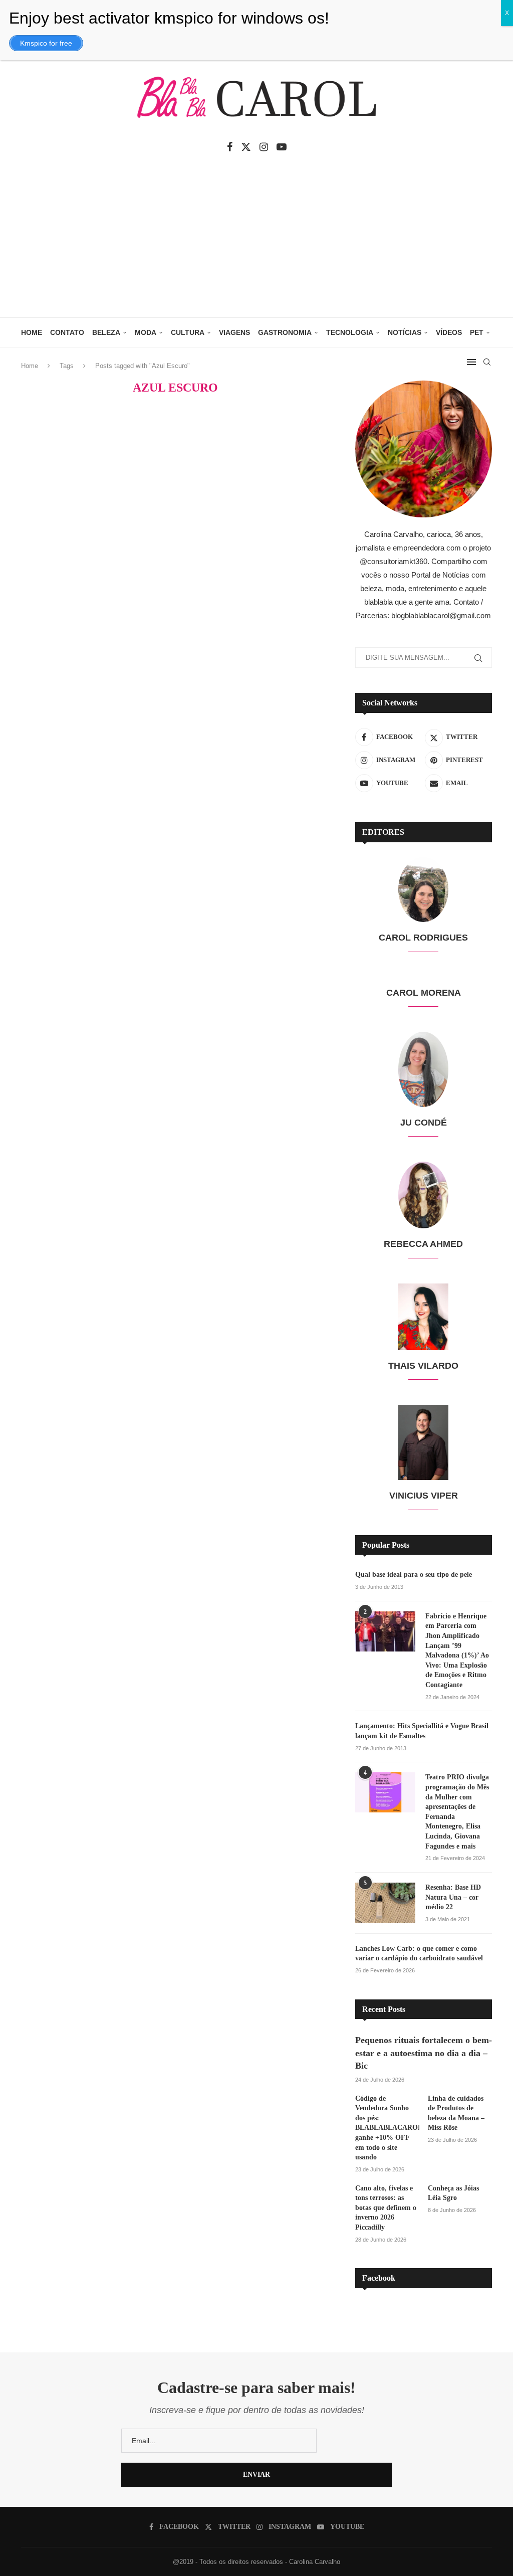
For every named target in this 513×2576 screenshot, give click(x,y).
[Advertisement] (256, 242)
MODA (146, 332)
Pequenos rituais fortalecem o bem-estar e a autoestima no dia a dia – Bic (424, 2053)
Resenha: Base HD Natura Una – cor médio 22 (453, 1897)
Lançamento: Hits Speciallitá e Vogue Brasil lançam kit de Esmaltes (422, 1731)
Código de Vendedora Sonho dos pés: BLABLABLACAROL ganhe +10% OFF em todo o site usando (387, 2128)
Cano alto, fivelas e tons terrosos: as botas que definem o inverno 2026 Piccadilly (386, 2208)
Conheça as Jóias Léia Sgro (453, 2193)
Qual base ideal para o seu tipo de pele (414, 1575)
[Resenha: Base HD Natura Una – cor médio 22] (385, 1903)
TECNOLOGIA (350, 332)
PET (477, 332)
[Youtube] (282, 147)
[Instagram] (264, 147)
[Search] (487, 362)
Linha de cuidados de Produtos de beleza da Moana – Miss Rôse (456, 2113)
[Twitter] (246, 147)
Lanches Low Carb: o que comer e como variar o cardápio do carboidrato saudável (419, 1954)
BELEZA (106, 332)
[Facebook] (230, 147)
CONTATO (67, 332)
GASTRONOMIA (285, 332)
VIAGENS (234, 332)
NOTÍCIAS (405, 332)
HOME (32, 332)
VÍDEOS (449, 332)
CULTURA (188, 332)
